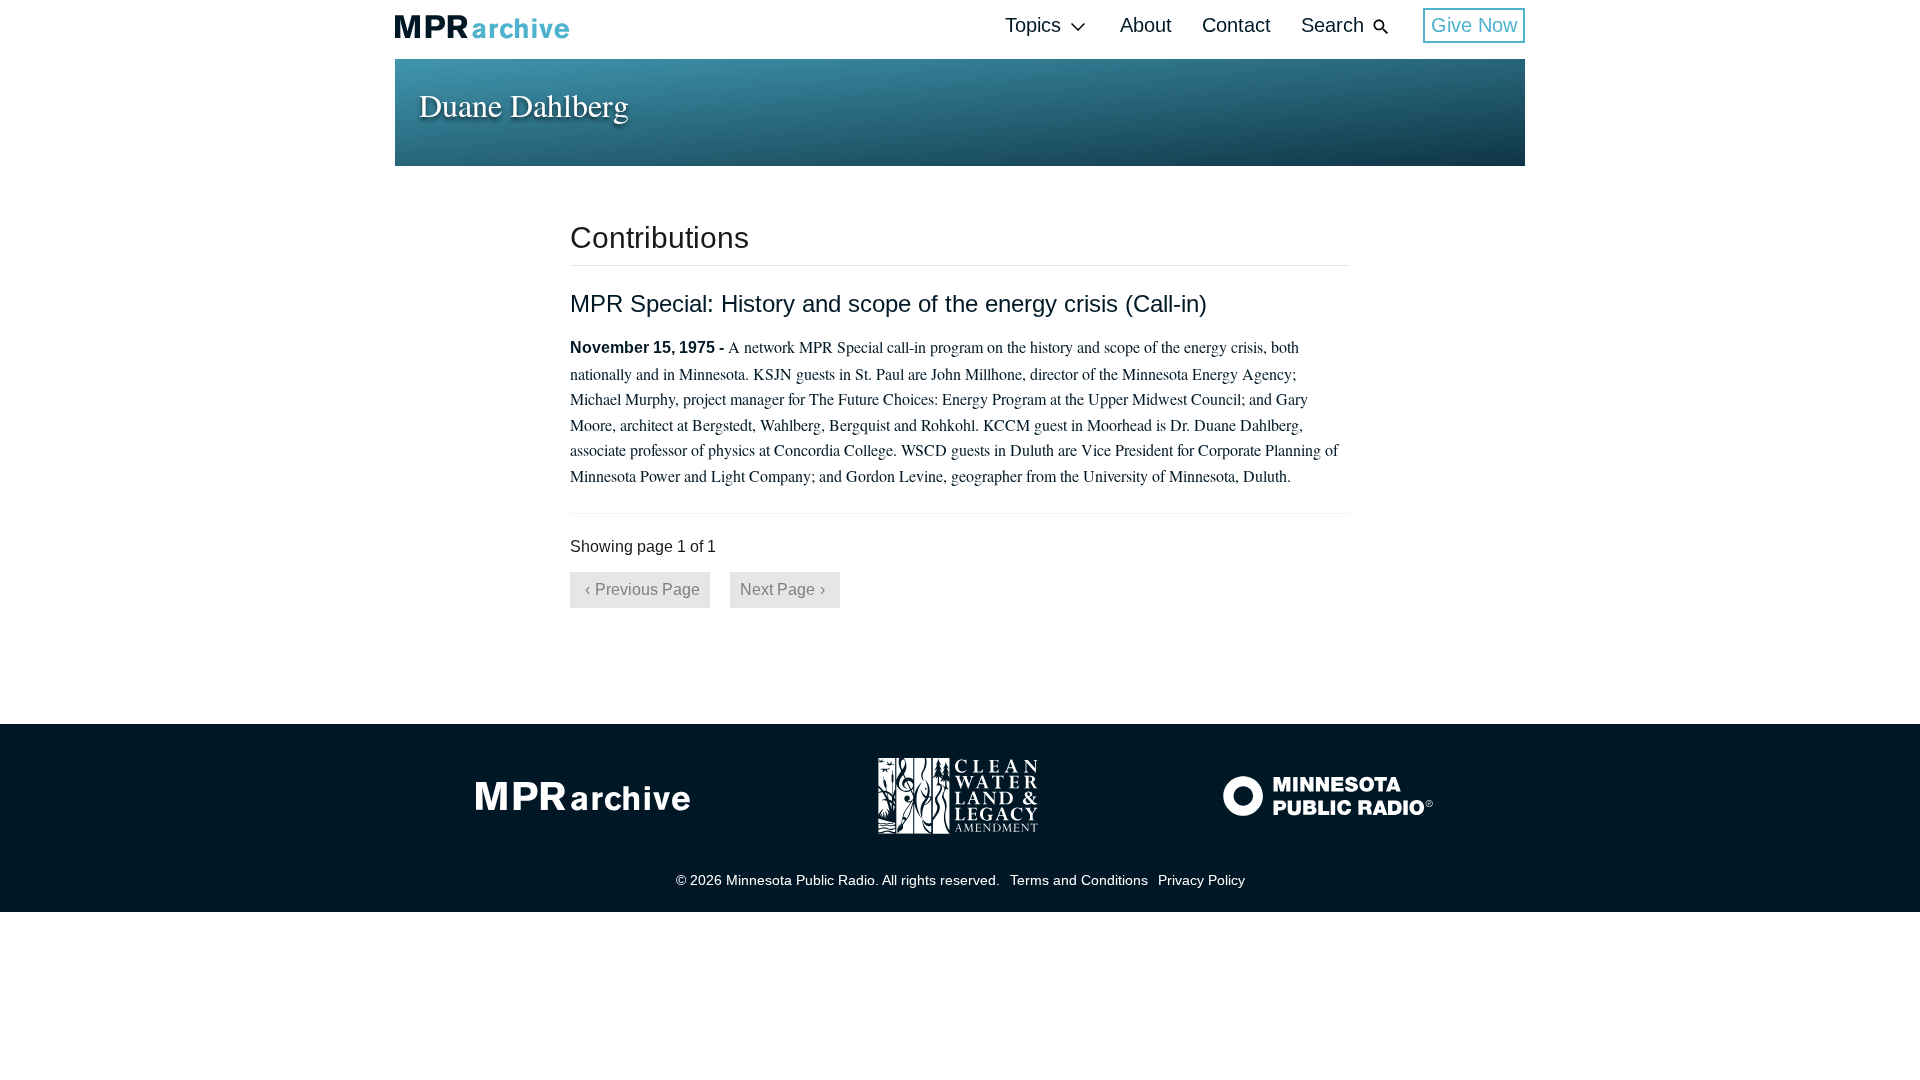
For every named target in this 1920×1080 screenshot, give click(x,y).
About (1146, 25)
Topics (1033, 25)
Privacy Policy (1201, 880)
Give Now (1474, 25)
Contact (1236, 25)
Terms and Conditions (1079, 880)
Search (1332, 25)
